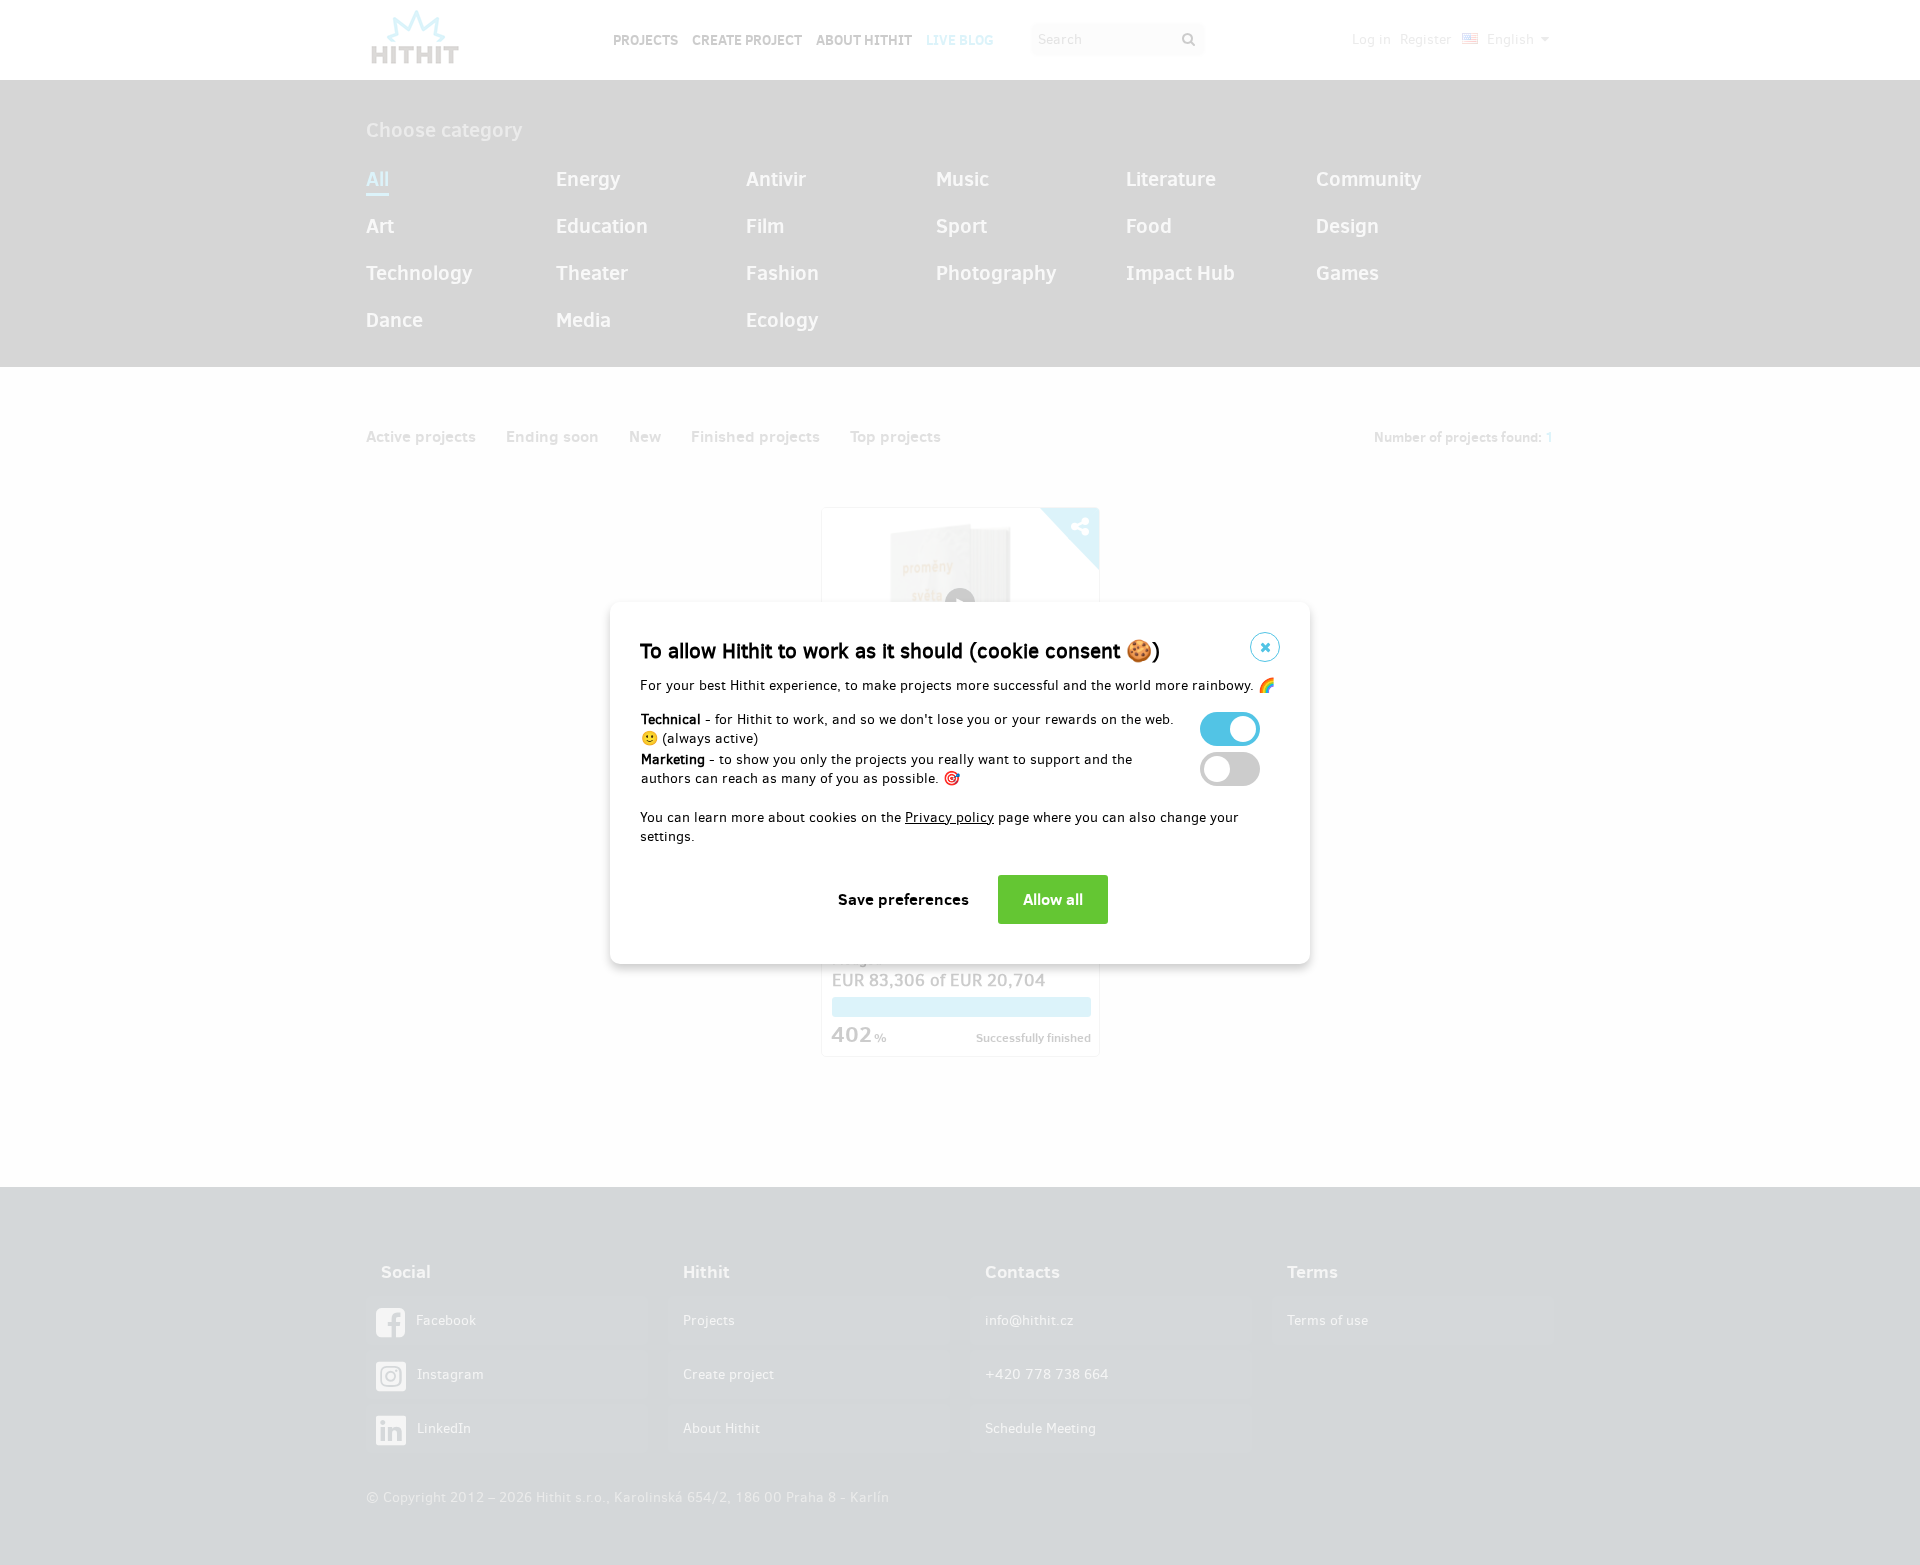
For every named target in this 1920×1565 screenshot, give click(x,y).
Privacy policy (949, 817)
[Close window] (1265, 647)
